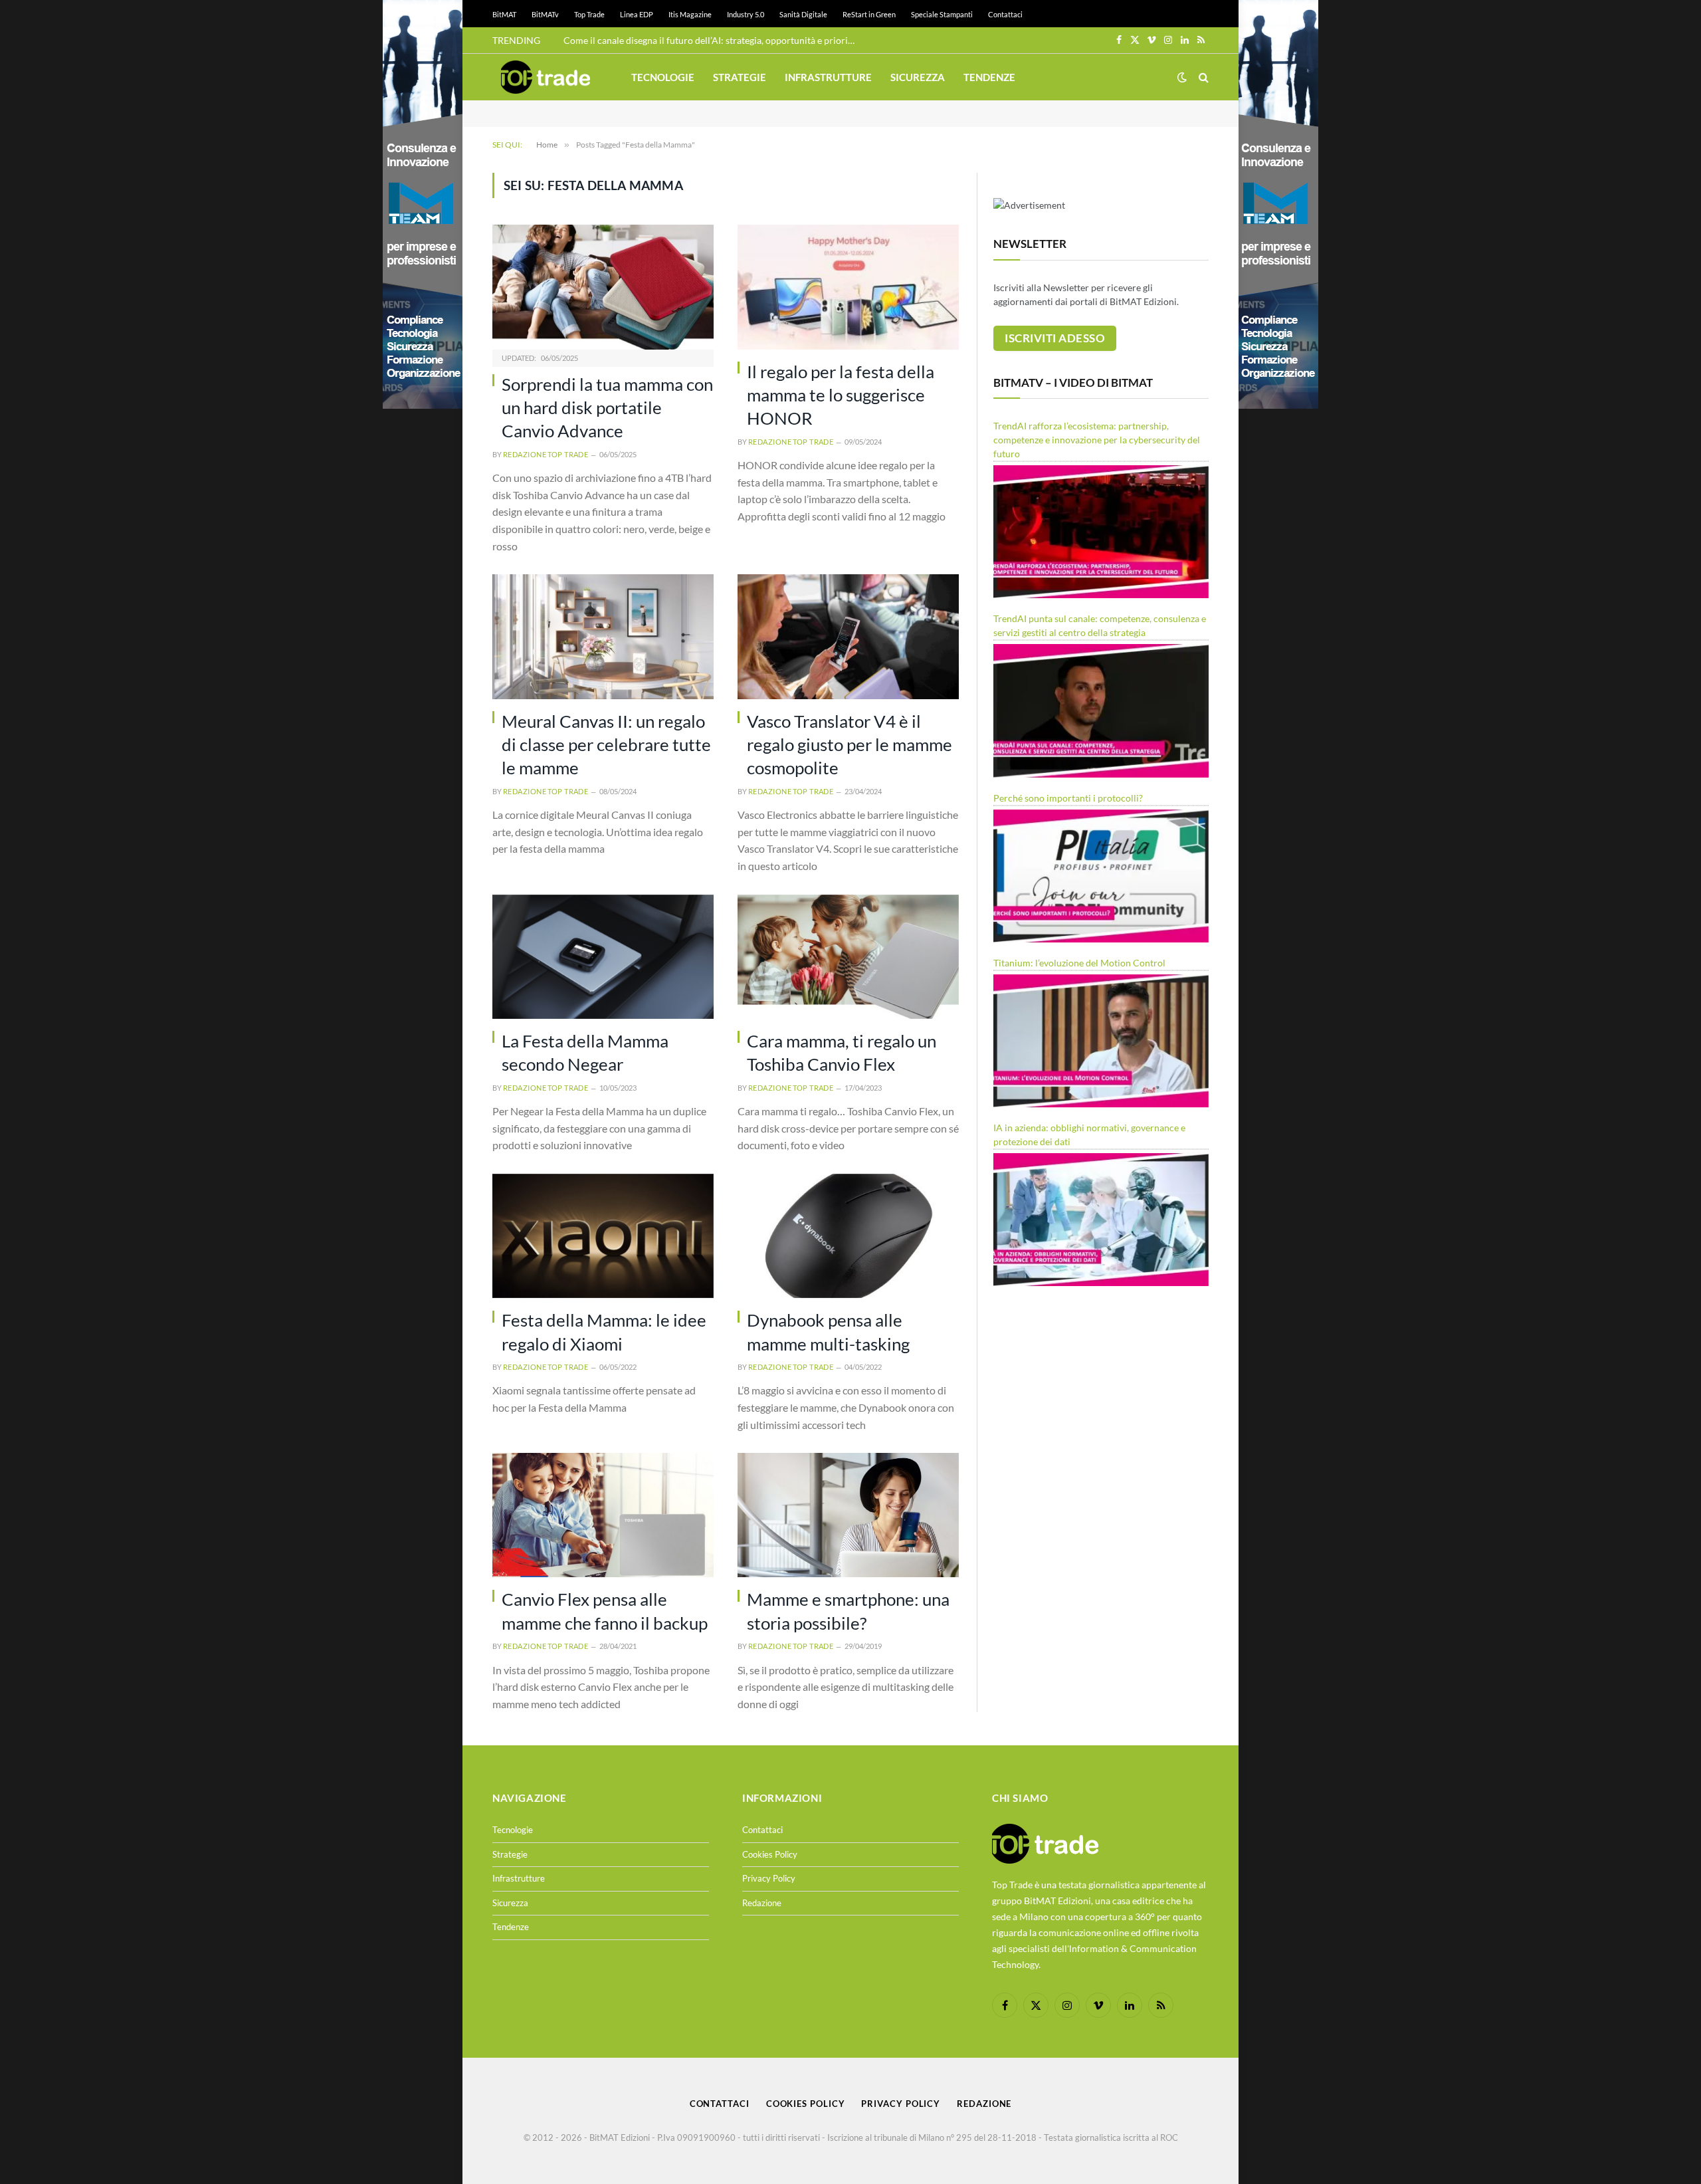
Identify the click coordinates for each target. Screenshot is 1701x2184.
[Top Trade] (546, 77)
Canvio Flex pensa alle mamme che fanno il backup (605, 1611)
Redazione (762, 1903)
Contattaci (1005, 14)
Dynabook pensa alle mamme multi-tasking (828, 1332)
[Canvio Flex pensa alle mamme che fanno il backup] (603, 1515)
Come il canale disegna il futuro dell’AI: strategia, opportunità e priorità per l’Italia (713, 40)
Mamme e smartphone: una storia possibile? (848, 1611)
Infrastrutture (828, 77)
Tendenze (989, 77)
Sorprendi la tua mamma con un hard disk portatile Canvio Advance (607, 408)
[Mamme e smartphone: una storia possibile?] (848, 1515)
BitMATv (545, 14)
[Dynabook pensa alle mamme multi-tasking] (848, 1236)
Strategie (740, 77)
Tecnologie (663, 77)
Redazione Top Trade (546, 454)
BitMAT (504, 14)
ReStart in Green (869, 14)
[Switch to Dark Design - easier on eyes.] (1182, 77)
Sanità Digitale (803, 14)
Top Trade (589, 14)
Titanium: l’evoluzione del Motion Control (1079, 963)
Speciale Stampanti (942, 14)
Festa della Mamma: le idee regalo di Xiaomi (604, 1332)
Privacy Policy (769, 1878)
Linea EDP (637, 14)
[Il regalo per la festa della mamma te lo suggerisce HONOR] (848, 287)
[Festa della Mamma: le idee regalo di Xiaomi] (603, 1236)
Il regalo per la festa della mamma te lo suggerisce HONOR (841, 395)
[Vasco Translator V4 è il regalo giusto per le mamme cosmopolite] (848, 636)
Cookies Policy (770, 1854)
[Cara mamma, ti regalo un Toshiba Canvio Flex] (848, 957)
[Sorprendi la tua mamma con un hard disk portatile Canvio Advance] (603, 287)
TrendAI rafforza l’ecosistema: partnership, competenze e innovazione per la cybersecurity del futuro (1097, 440)
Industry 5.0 (746, 14)
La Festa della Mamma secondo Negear (585, 1052)
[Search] (1202, 77)
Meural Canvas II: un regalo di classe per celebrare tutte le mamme (606, 745)
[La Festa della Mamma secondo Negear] (603, 957)
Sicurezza (918, 77)
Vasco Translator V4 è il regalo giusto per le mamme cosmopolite (850, 745)
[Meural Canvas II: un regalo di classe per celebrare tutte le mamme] (603, 636)
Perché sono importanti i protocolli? (1068, 798)
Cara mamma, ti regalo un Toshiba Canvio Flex (842, 1052)
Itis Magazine (690, 14)
